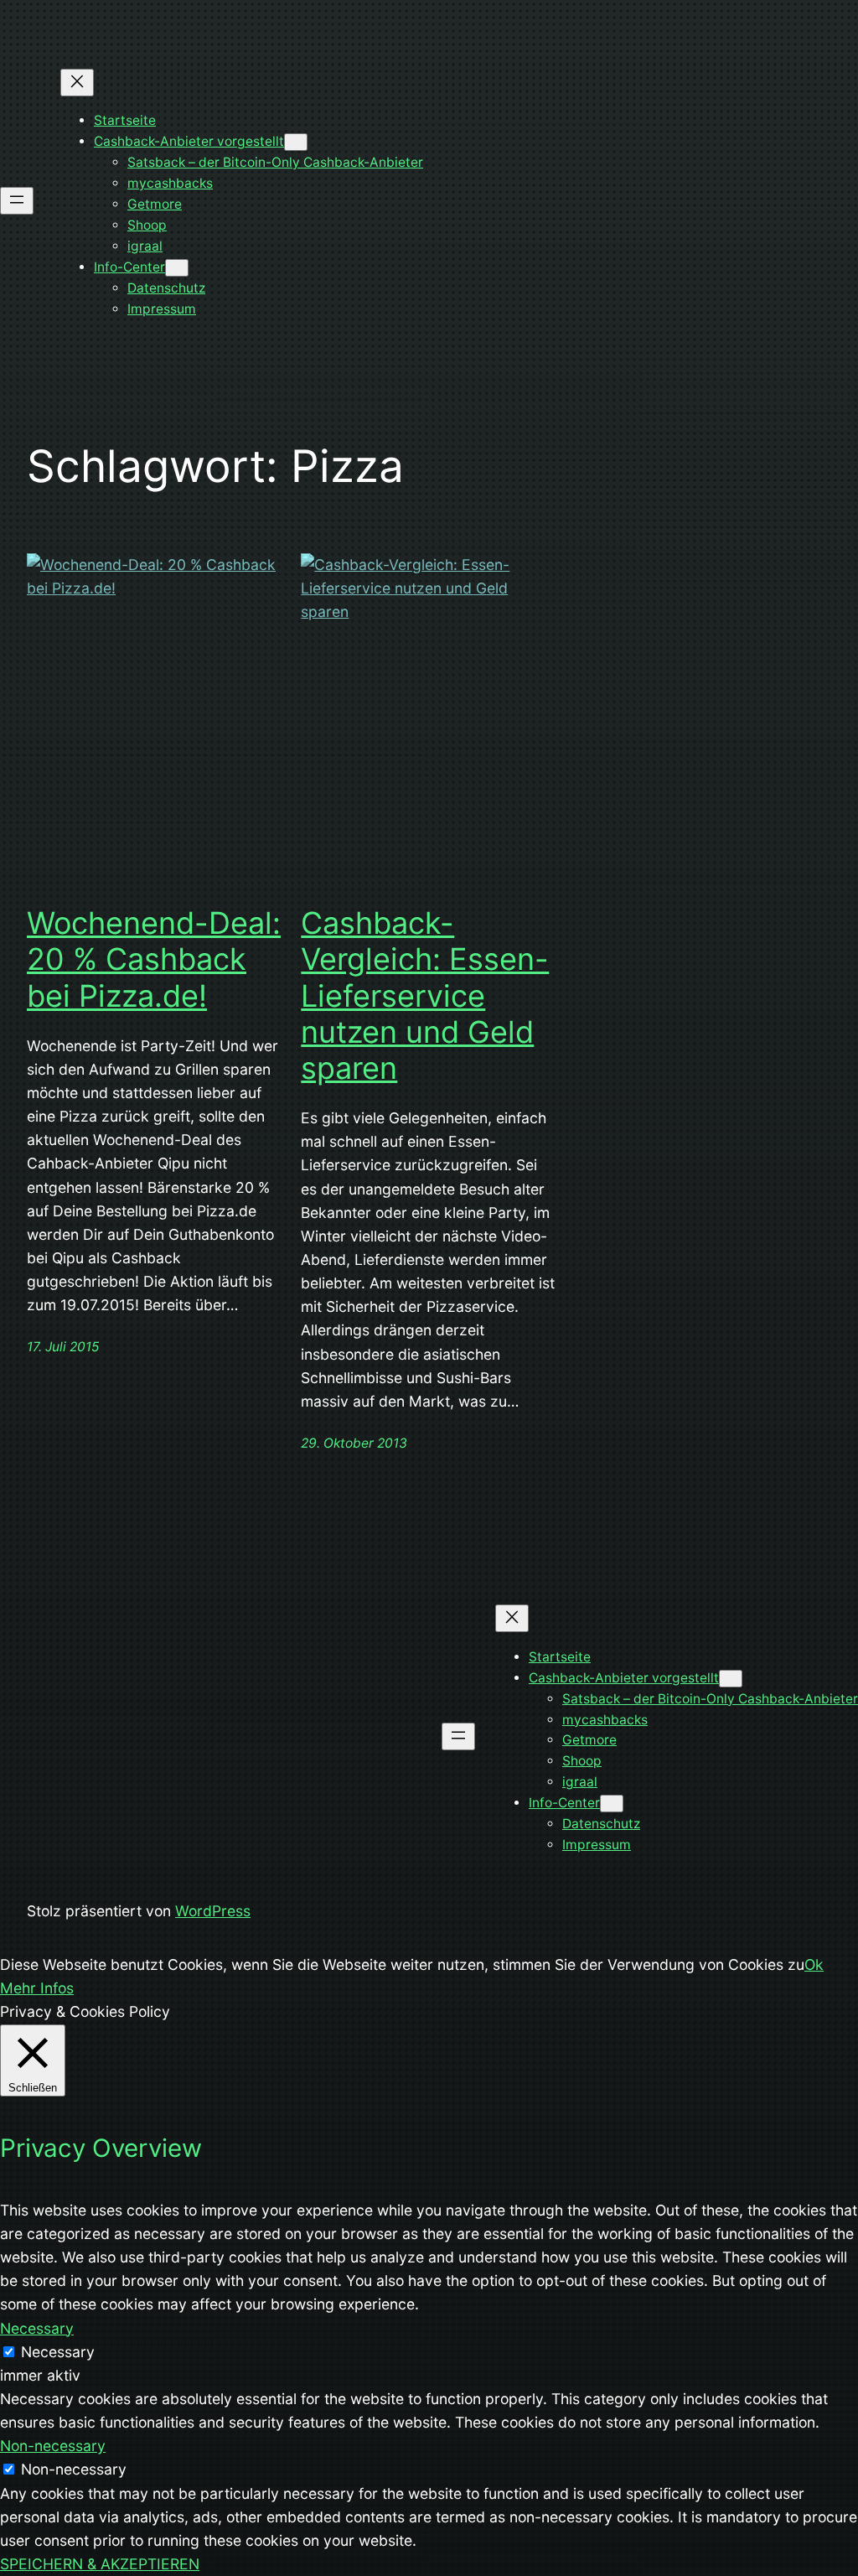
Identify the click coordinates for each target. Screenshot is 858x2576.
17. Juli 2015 (63, 1347)
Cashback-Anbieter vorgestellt (189, 141)
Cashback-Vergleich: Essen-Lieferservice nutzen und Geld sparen (425, 996)
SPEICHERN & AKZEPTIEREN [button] (100, 2564)
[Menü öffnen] (17, 201)
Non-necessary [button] (53, 2446)
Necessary (58, 2352)
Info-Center (129, 267)
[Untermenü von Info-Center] (177, 268)
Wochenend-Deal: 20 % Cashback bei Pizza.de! (154, 959)
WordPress (213, 1911)
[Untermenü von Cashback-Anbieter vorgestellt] (296, 142)
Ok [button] (814, 1964)
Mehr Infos (37, 1988)
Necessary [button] (37, 2328)
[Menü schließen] (77, 83)
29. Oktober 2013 (354, 1443)
